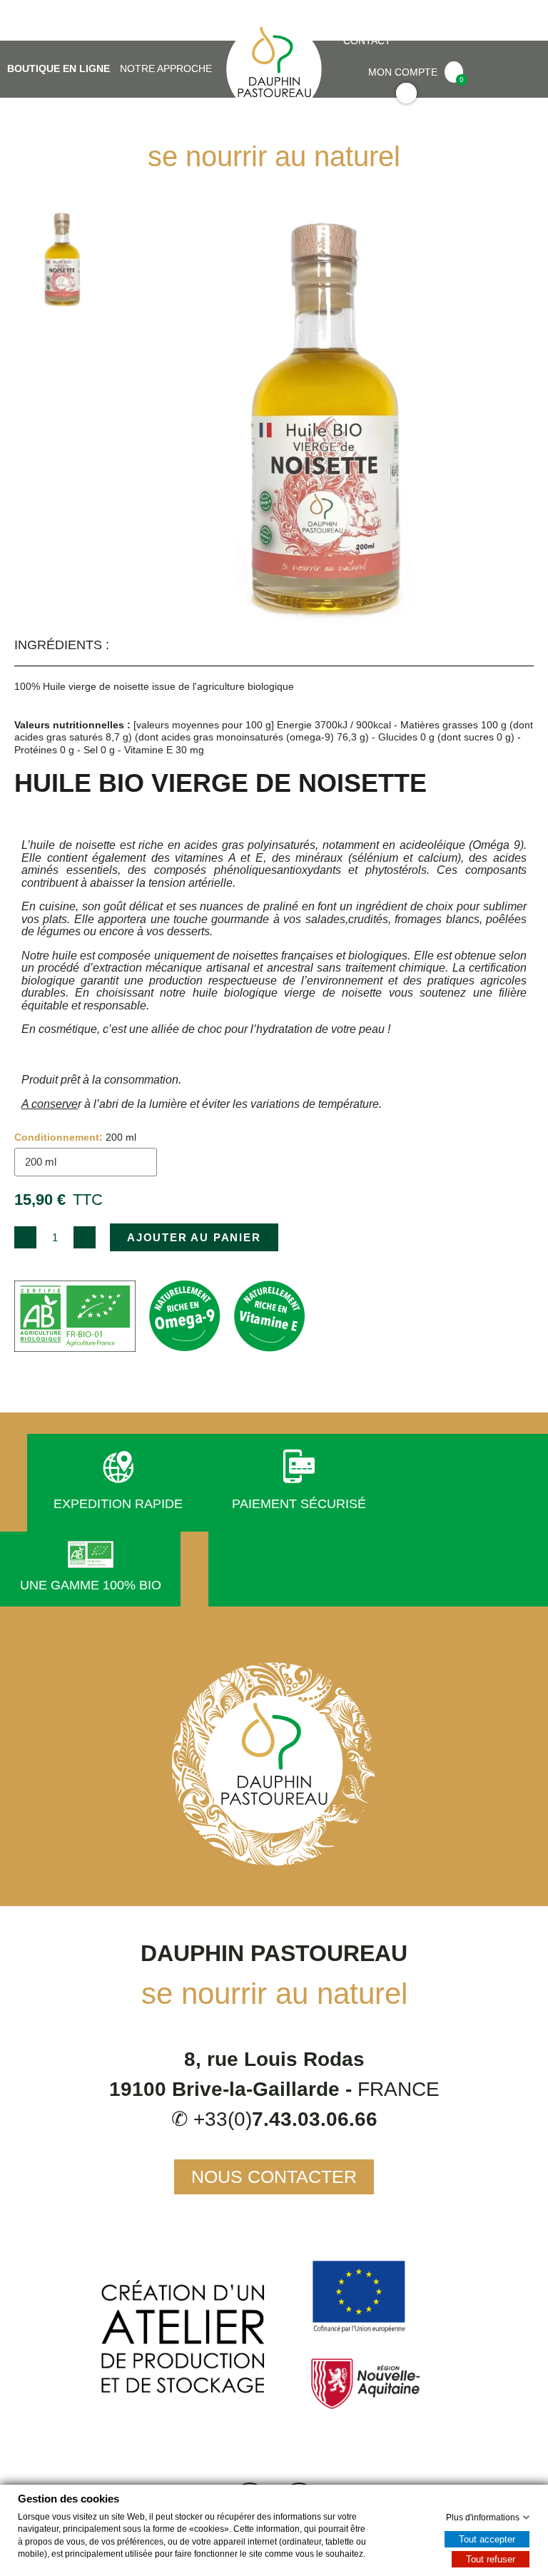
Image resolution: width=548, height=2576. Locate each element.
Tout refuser (491, 2559)
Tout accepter (487, 2539)
